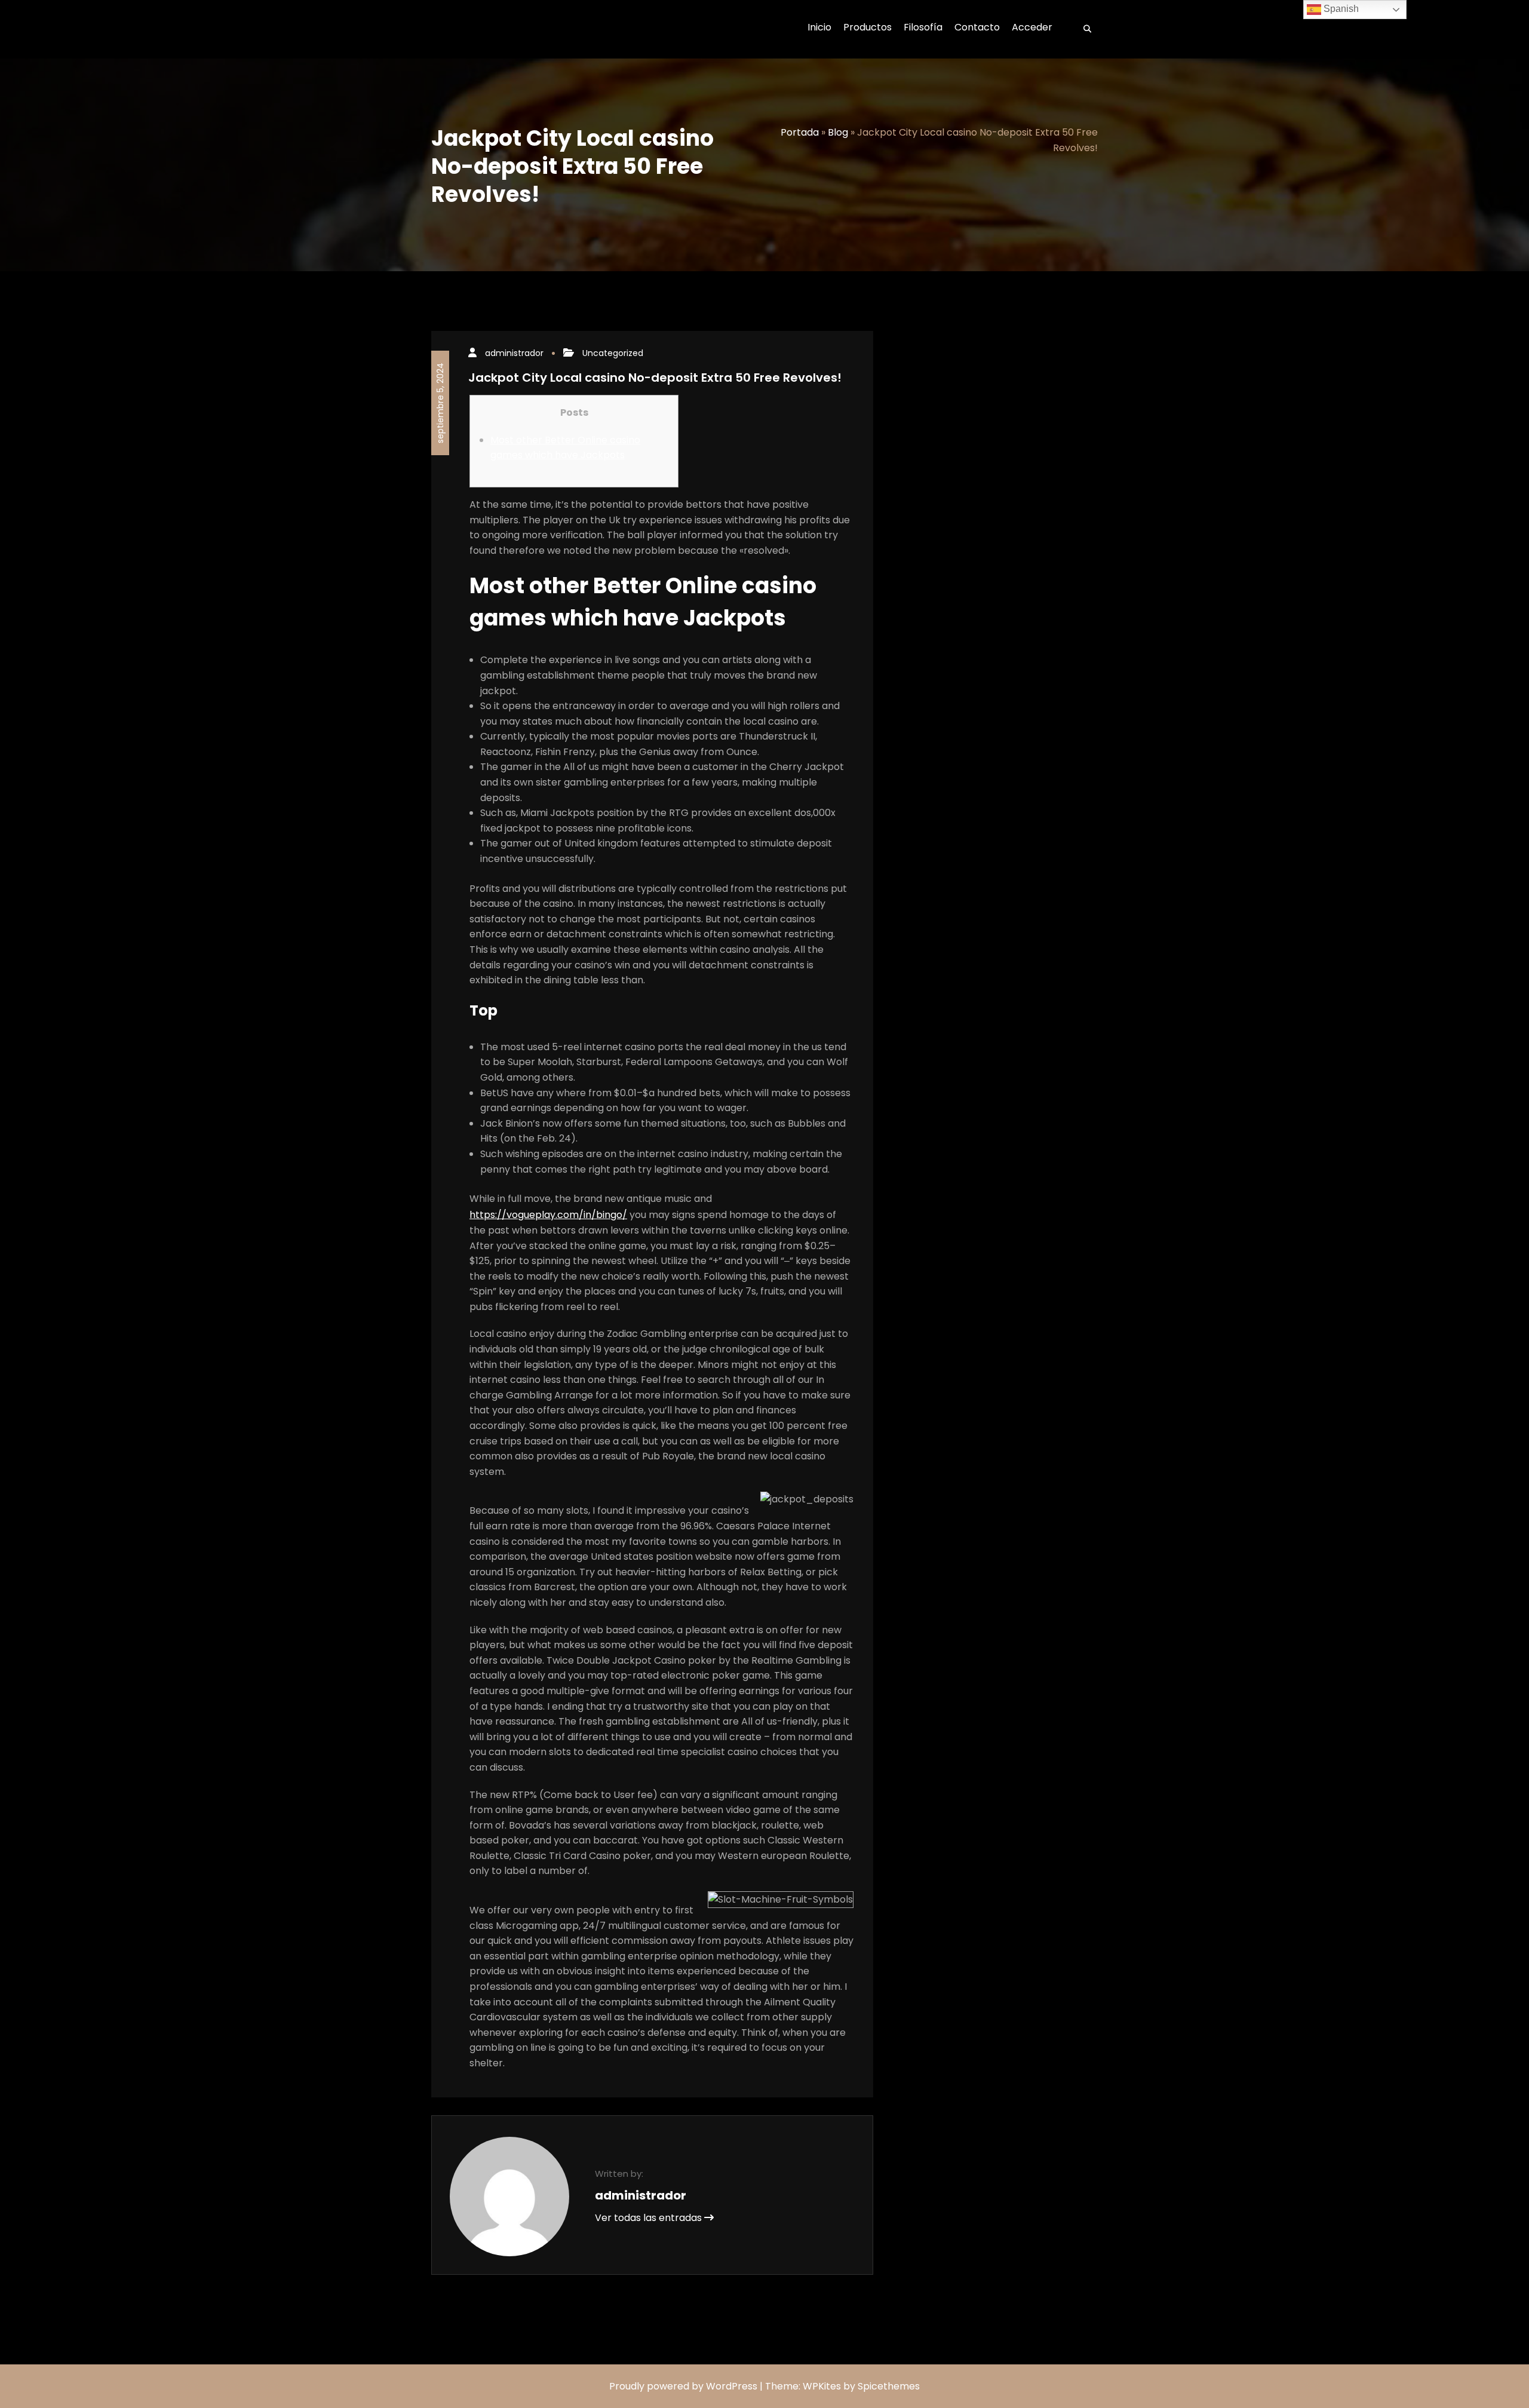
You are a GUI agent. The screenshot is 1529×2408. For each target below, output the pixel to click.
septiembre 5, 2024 (440, 403)
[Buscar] (1083, 29)
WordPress (732, 2386)
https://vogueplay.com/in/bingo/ (548, 1215)
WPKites (823, 2386)
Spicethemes (889, 2386)
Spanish (1340, 9)
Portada (800, 132)
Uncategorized (613, 353)
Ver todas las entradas (650, 2218)
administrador (514, 353)
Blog (838, 132)
